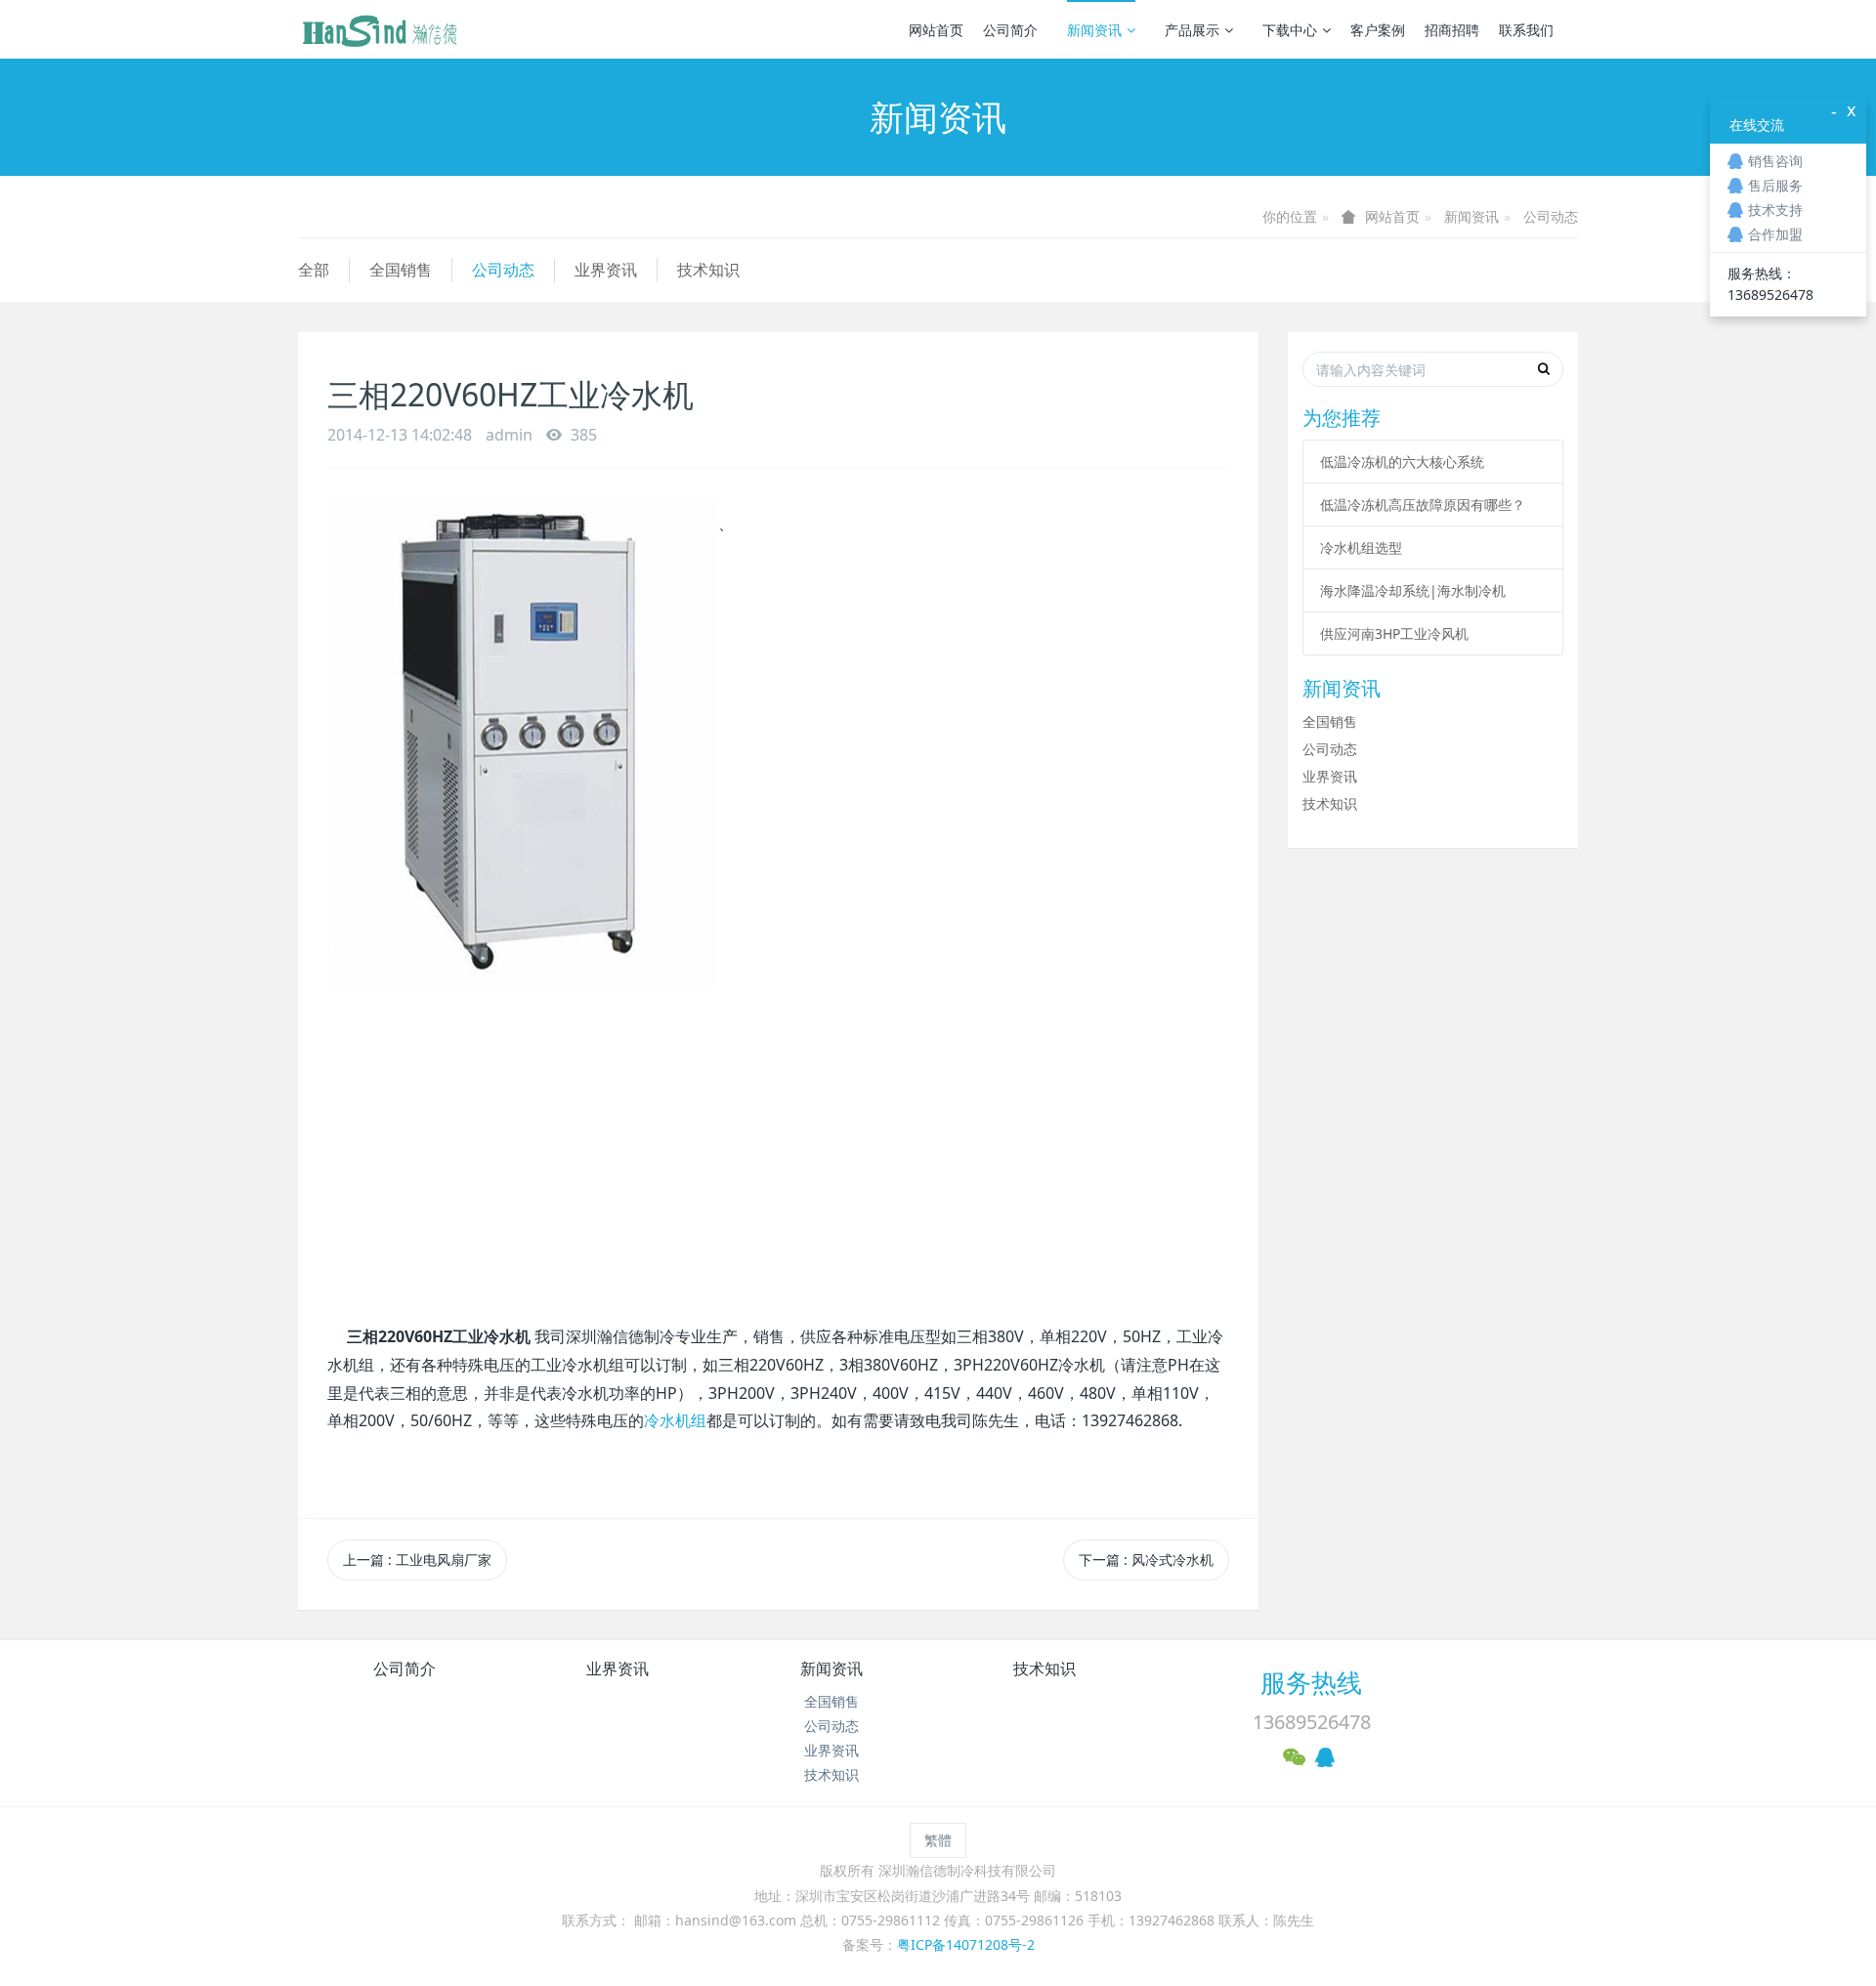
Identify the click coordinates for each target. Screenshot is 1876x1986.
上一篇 (417, 1560)
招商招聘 (1452, 30)
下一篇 (1146, 1560)
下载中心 (1290, 30)
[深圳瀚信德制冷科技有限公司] (379, 29)
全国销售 (401, 270)
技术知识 (708, 270)
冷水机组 (675, 1420)
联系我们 (1526, 30)
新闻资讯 (1094, 30)
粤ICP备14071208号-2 (966, 1944)
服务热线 (1311, 1682)
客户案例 (1378, 30)
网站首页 (936, 30)
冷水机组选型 (1361, 548)
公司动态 (1551, 216)
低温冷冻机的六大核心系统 (1402, 462)
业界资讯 (606, 270)
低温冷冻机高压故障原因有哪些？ (1423, 505)
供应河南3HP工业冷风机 (1394, 634)
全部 (314, 270)
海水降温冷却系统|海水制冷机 (1413, 591)
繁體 (938, 1840)
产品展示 (1192, 30)
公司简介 (1010, 30)
